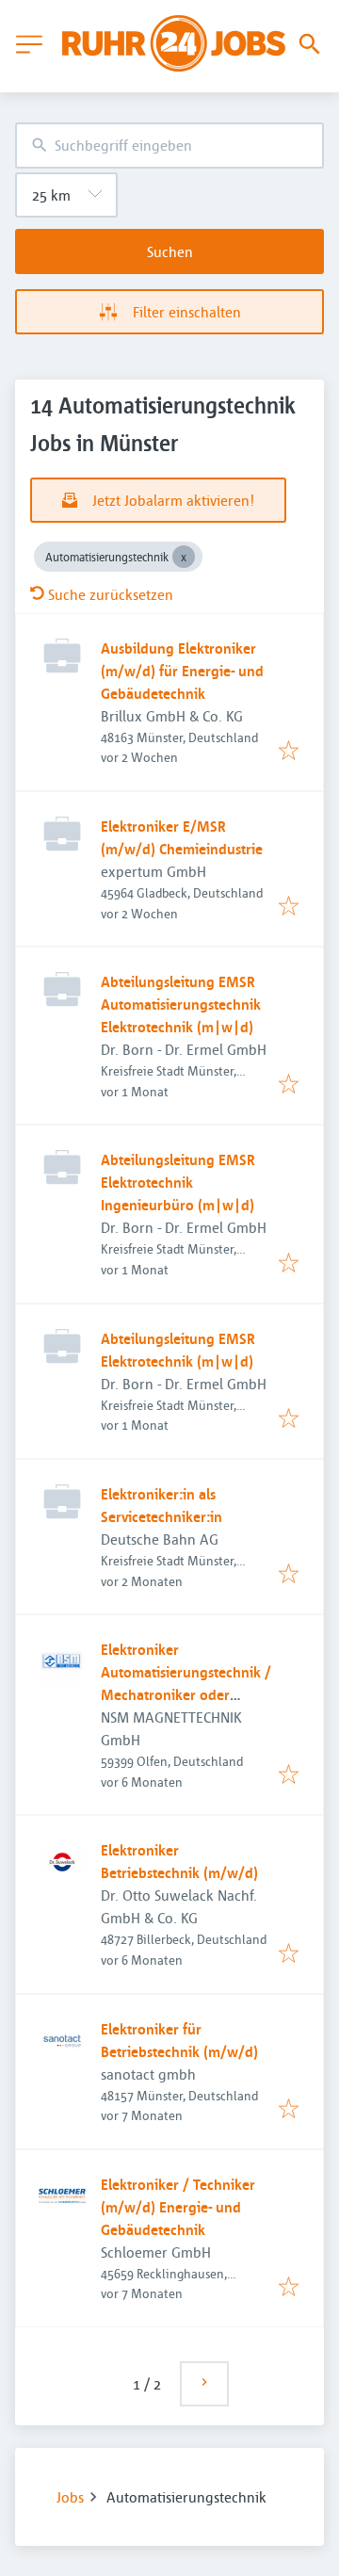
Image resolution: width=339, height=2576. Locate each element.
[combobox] (169, 146)
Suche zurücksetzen (111, 594)
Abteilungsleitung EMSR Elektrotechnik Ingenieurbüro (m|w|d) (178, 1182)
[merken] (289, 752)
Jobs (70, 2497)
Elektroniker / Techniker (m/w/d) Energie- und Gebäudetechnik (178, 2207)
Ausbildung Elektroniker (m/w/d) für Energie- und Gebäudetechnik (182, 671)
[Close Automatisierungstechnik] (184, 557)
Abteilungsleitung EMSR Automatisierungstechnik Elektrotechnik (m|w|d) (181, 1004)
